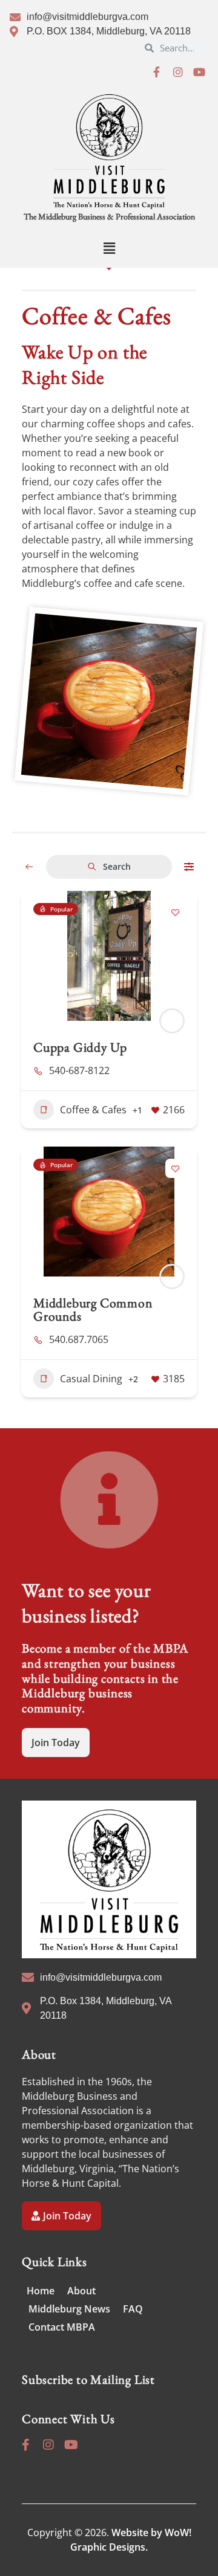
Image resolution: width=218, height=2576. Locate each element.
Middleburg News (69, 2309)
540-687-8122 (79, 1070)
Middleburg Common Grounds (93, 1309)
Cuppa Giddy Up (80, 1047)
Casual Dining (91, 1379)
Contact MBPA (62, 2327)
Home (41, 2291)
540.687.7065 (79, 1339)
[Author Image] (172, 1021)
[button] (109, 248)
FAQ (133, 2309)
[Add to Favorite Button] (175, 913)
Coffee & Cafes (93, 1110)
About (81, 2291)
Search (117, 866)
